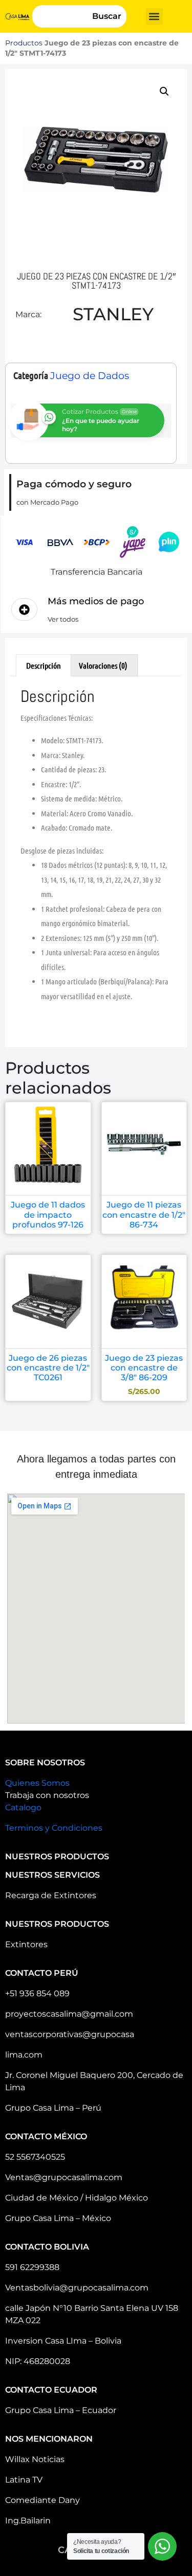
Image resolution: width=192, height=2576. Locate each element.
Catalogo (23, 1807)
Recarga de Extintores (51, 1895)
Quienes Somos (37, 1783)
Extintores (26, 1944)
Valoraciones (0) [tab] (103, 665)
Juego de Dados (90, 376)
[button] (154, 17)
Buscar (107, 16)
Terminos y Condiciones (54, 1828)
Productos (24, 43)
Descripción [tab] (44, 665)
